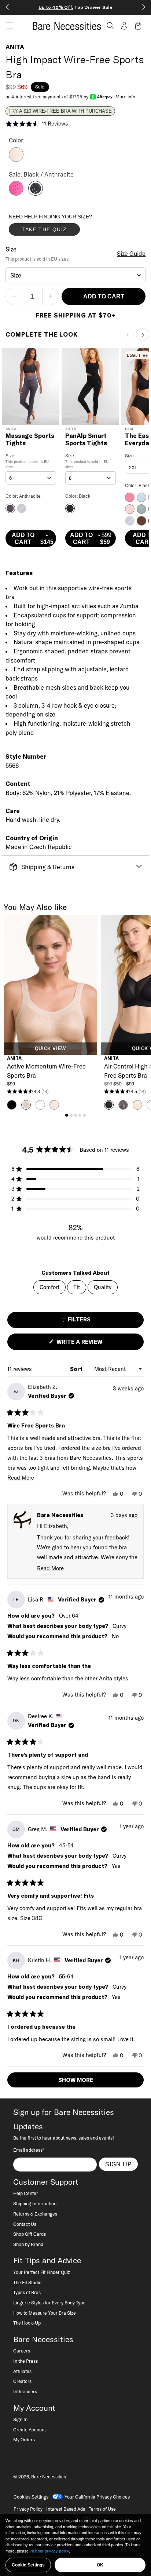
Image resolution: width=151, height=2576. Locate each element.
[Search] (110, 26)
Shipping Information (35, 2203)
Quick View (50, 1049)
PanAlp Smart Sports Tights (86, 440)
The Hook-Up (27, 2323)
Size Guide (131, 254)
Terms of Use (102, 2509)
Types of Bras (27, 2292)
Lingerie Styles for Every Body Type (49, 2303)
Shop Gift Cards (30, 2234)
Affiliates (22, 2371)
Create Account (30, 2430)
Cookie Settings (28, 2565)
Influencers (25, 2391)
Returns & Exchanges (35, 2214)
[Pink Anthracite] (16, 193)
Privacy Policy (28, 2509)
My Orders (24, 2439)
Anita (15, 47)
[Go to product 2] (71, 1115)
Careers (22, 2351)
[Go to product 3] (75, 1115)
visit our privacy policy (49, 2551)
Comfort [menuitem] (49, 1287)
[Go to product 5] (84, 1115)
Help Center (26, 2193)
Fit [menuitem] (77, 1287)
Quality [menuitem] (103, 1287)
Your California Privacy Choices (97, 2497)
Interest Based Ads (66, 2509)
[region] (75, 2545)
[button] (7, 26)
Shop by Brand (28, 2244)
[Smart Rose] (16, 160)
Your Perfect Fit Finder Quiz (42, 2272)
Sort (77, 1369)
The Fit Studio (27, 2282)
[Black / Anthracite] (36, 193)
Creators (22, 2381)
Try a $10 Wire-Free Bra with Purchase (60, 111)
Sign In (20, 2419)
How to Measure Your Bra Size (45, 2313)
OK (100, 2565)
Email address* (29, 2150)
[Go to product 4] (80, 1115)
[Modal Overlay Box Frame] (64, 226)
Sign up (119, 2164)
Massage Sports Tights (30, 440)
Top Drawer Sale (75, 7)
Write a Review (92, 1344)
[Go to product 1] (67, 1115)
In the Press (25, 2361)
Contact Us (25, 2224)
